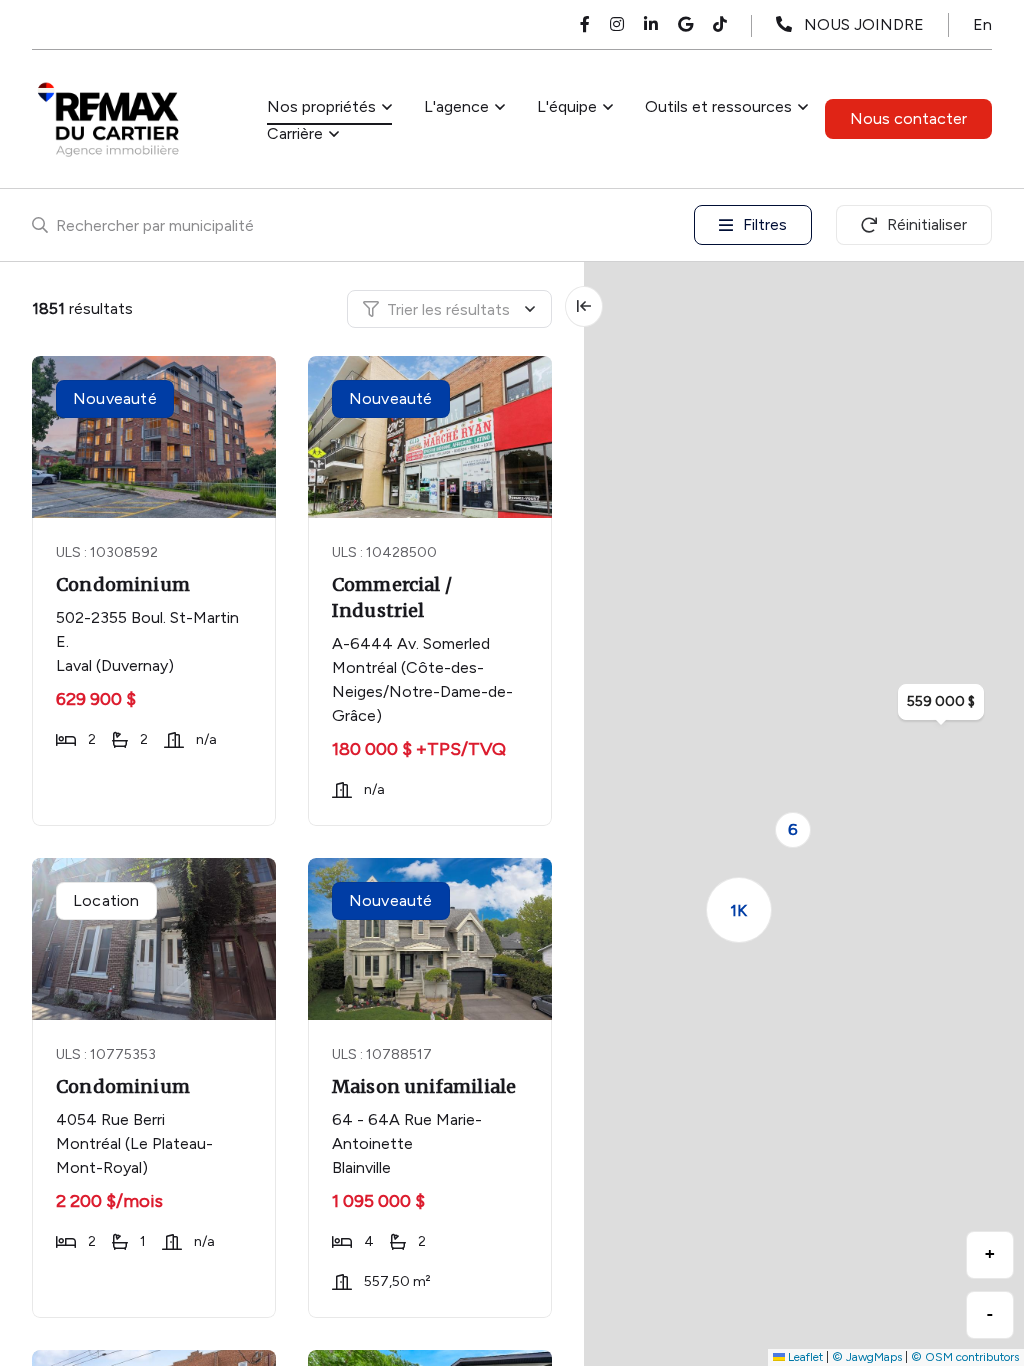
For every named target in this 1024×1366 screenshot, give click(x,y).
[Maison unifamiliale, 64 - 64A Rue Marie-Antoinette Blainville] (431, 939)
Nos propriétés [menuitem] (321, 106)
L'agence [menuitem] (456, 106)
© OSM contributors (965, 1357)
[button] (793, 830)
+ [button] (990, 1253)
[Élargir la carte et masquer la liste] (584, 306)
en (982, 24)
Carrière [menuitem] (295, 133)
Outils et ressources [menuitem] (718, 106)
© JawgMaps (867, 1357)
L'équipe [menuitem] (567, 106)
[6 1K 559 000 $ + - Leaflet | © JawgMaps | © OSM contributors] (804, 814)
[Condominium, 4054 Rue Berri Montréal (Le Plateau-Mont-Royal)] (155, 939)
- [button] (990, 1313)
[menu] (329, 107)
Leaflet (804, 1357)
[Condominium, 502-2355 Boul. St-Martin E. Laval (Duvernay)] (155, 437)
